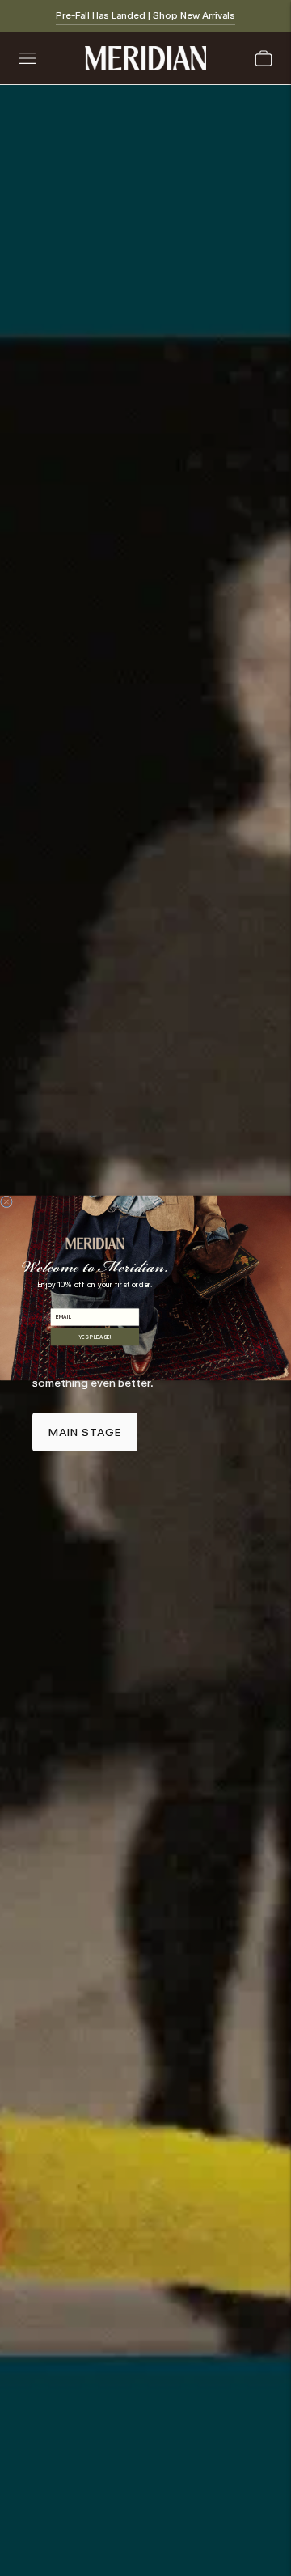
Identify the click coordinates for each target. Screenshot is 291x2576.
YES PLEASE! (95, 1337)
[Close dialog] (6, 1202)
